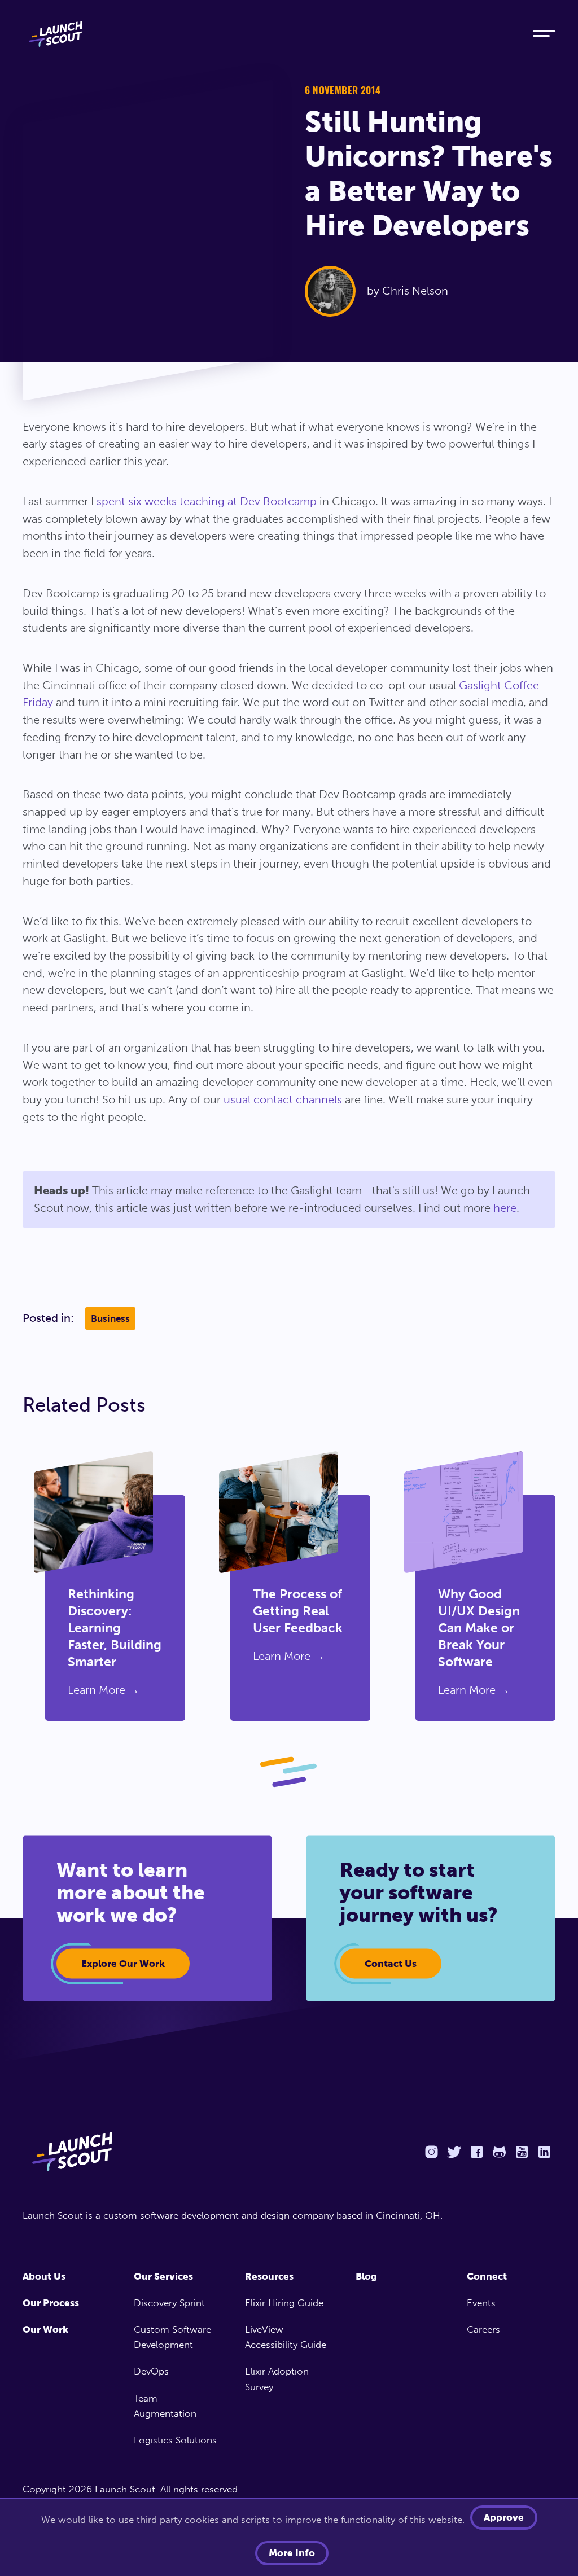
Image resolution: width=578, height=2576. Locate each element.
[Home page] (150, 2152)
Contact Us (391, 1964)
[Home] (266, 34)
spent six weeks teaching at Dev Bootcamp (207, 501)
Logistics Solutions (175, 2440)
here (505, 1208)
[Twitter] (454, 2152)
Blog (366, 2276)
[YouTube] (522, 2152)
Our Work (45, 2329)
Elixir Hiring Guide (284, 2303)
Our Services (163, 2276)
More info (292, 2553)
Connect (487, 2276)
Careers (483, 2329)
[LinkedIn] (544, 2152)
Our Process (51, 2303)
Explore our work (123, 1964)
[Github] (499, 2152)
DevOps (151, 2371)
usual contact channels (283, 1099)
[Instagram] (431, 2152)
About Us (44, 2276)
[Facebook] (476, 2152)
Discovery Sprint (169, 2303)
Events (481, 2303)
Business (110, 1318)
